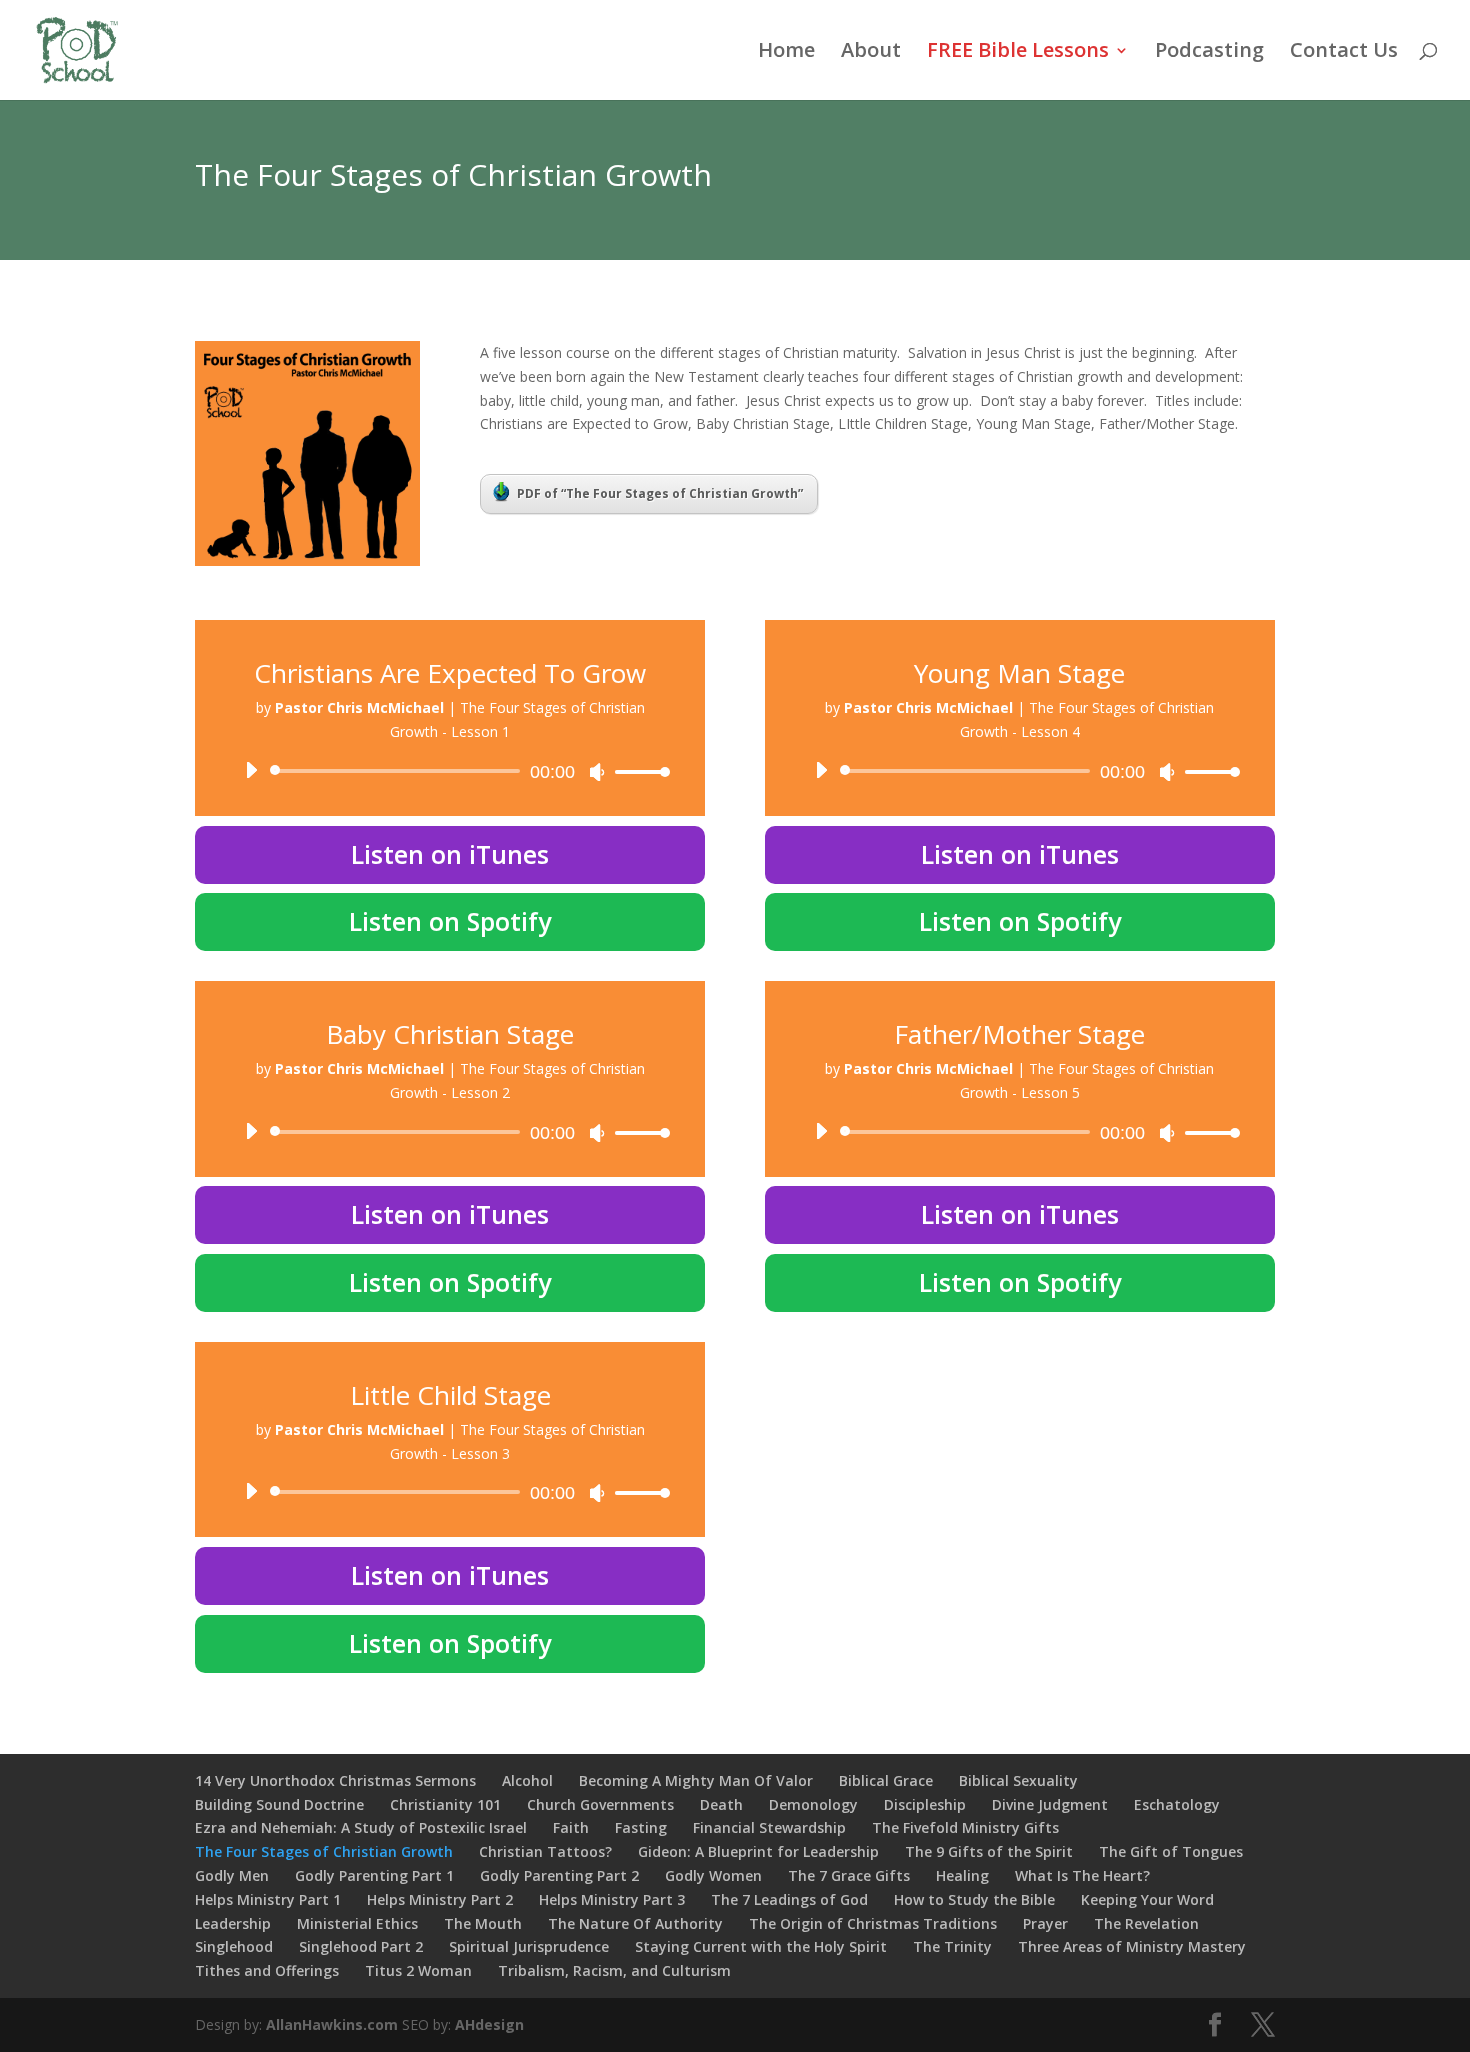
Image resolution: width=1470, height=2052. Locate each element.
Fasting (641, 1827)
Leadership (233, 1923)
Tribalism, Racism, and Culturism (614, 1970)
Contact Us (1344, 53)
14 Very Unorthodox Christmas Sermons (335, 1780)
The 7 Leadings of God (789, 1899)
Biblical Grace (886, 1780)
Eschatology (1177, 1804)
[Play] (251, 770)
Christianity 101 (445, 1804)
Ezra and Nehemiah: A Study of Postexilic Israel (361, 1827)
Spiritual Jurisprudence (529, 1946)
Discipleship (925, 1804)
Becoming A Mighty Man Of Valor (696, 1780)
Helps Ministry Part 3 (612, 1899)
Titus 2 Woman (418, 1970)
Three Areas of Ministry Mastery (1132, 1946)
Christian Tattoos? (545, 1851)
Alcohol (527, 1780)
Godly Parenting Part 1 (374, 1875)
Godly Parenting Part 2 (559, 1875)
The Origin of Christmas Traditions (873, 1923)
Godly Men (232, 1875)
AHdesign (489, 2024)
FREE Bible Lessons (1018, 53)
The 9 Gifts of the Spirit (989, 1851)
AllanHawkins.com (332, 2024)
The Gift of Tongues (1171, 1851)
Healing (962, 1875)
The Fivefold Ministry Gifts (965, 1827)
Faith (571, 1827)
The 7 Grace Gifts (849, 1875)
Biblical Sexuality (1018, 1780)
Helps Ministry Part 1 (268, 1899)
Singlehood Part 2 (361, 1946)
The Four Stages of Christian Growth (324, 1851)
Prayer (1045, 1923)
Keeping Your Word (1147, 1899)
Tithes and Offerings (267, 1970)
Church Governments (600, 1804)
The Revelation (1146, 1923)
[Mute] (597, 772)
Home (786, 53)
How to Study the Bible (974, 1899)
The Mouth (483, 1923)
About (871, 53)
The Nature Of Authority (635, 1923)
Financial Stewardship (769, 1827)
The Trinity (952, 1946)
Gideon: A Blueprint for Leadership (758, 1851)
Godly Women (713, 1875)
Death (721, 1804)
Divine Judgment (1050, 1804)
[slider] (637, 771)
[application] (450, 771)
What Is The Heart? (1082, 1875)
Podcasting (1209, 53)
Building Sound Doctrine (279, 1804)
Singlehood (234, 1946)
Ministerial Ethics (357, 1923)
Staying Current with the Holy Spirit (761, 1946)
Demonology (813, 1804)
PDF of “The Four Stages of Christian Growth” (660, 493)
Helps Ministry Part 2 (440, 1899)
